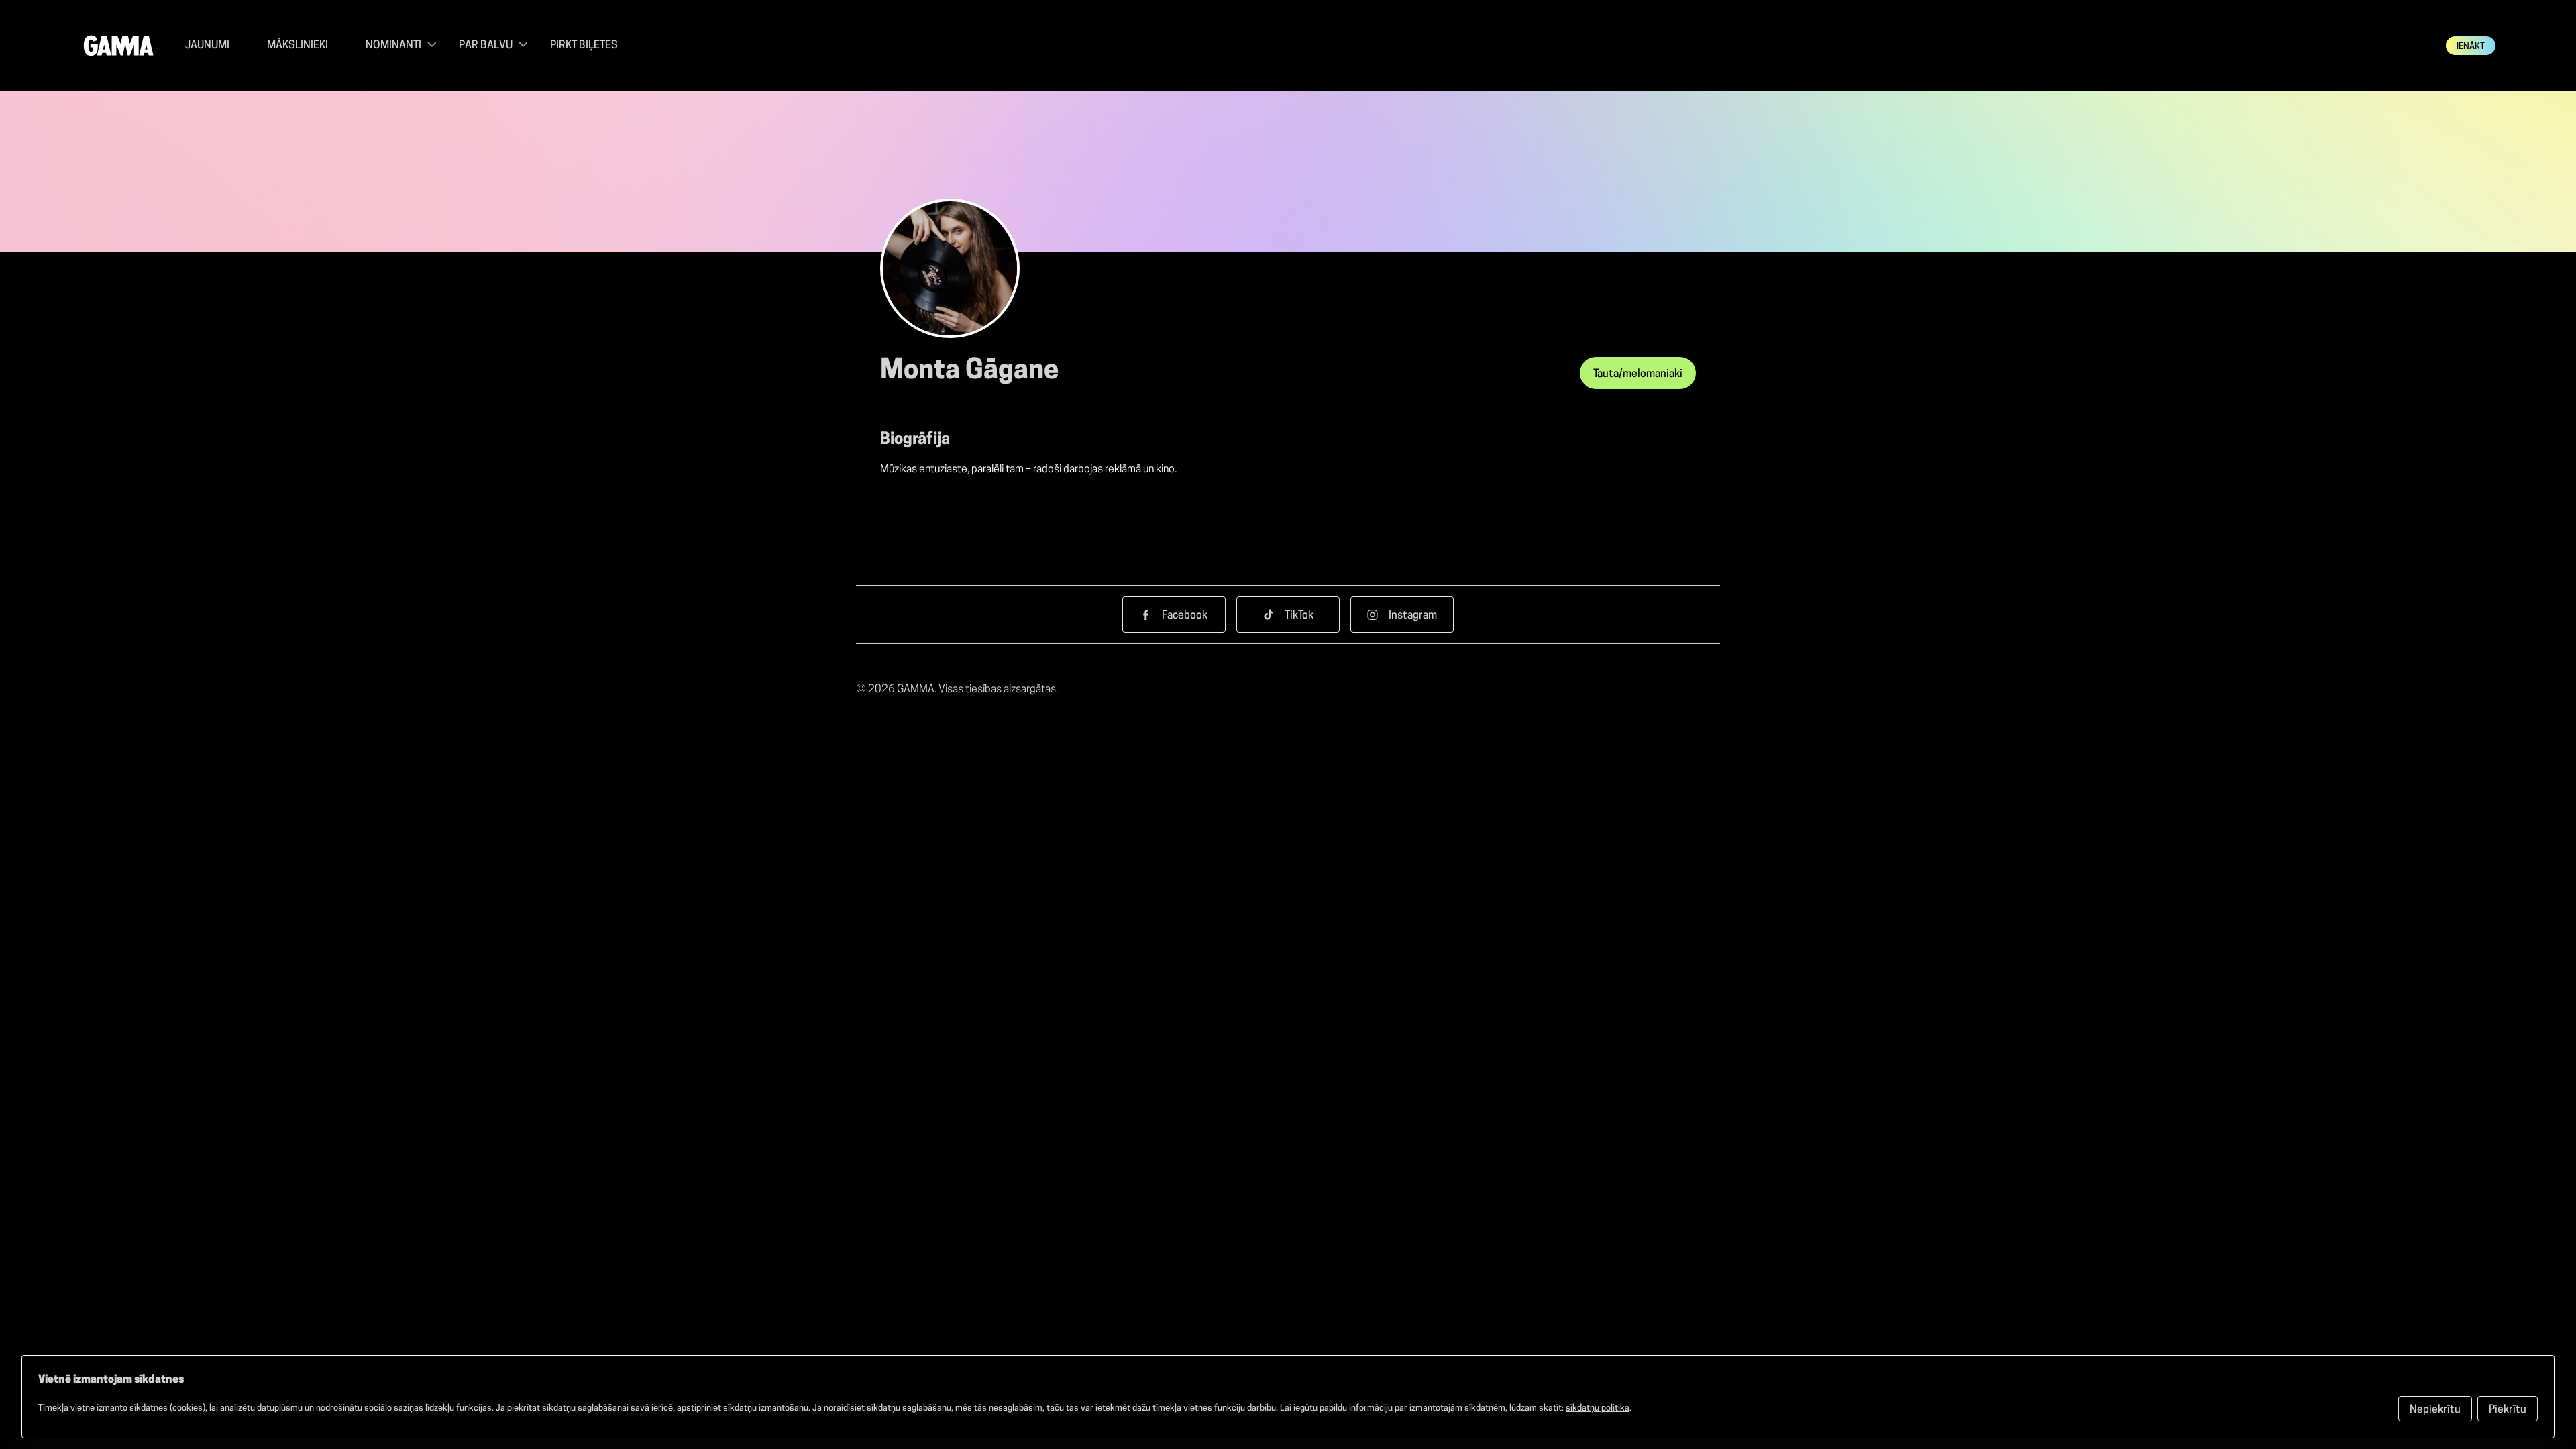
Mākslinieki (298, 46)
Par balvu (486, 46)
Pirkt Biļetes (584, 46)
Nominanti (393, 46)
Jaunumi (207, 46)
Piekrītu (2508, 1410)
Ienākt (2471, 47)
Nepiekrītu (2435, 1410)
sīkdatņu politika (1598, 1408)
